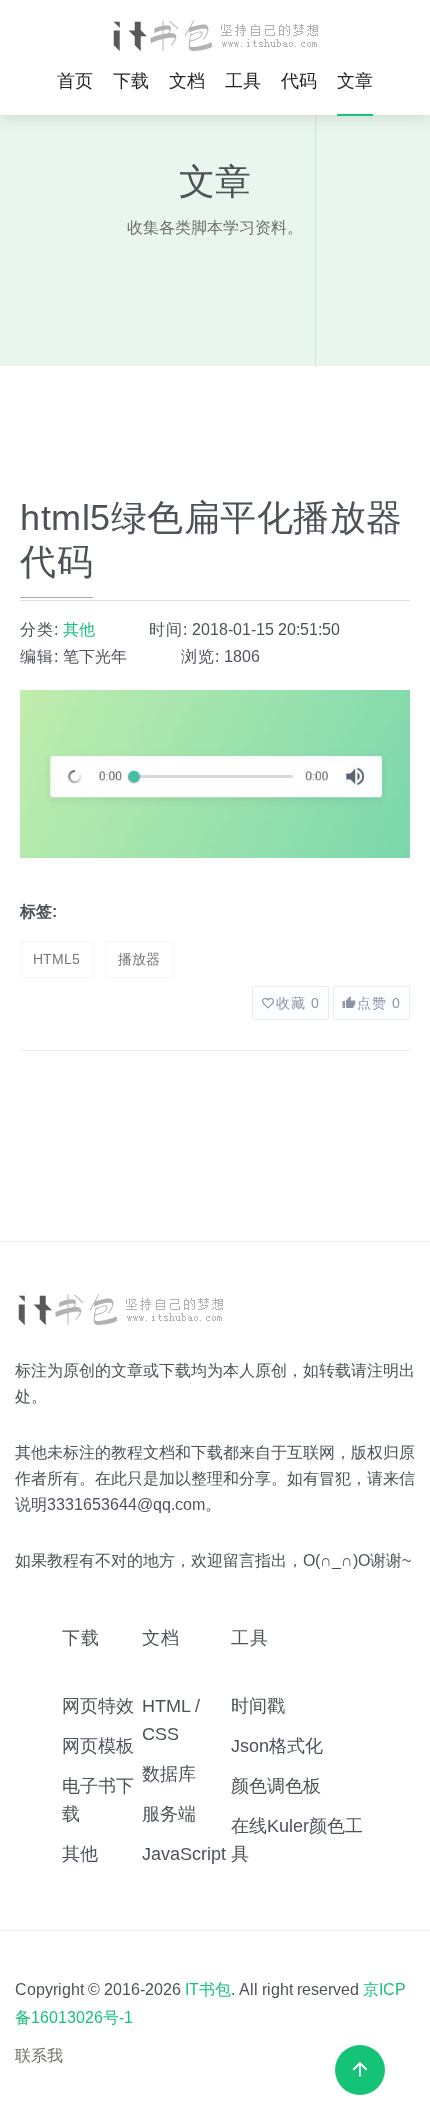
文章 (355, 81)
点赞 (379, 1003)
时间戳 (258, 1706)
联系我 (39, 2055)
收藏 (298, 1003)
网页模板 (98, 1746)
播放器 (139, 959)
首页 (75, 81)
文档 (187, 81)
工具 (243, 81)
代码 (299, 81)
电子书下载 (98, 1800)
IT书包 (208, 1989)
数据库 (169, 1774)
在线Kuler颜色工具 (297, 1840)
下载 (131, 81)
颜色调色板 (276, 1786)
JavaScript (184, 1854)
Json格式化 (277, 1746)
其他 (79, 629)
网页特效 (98, 1706)
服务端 (169, 1814)
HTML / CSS (171, 1720)
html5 (56, 959)
